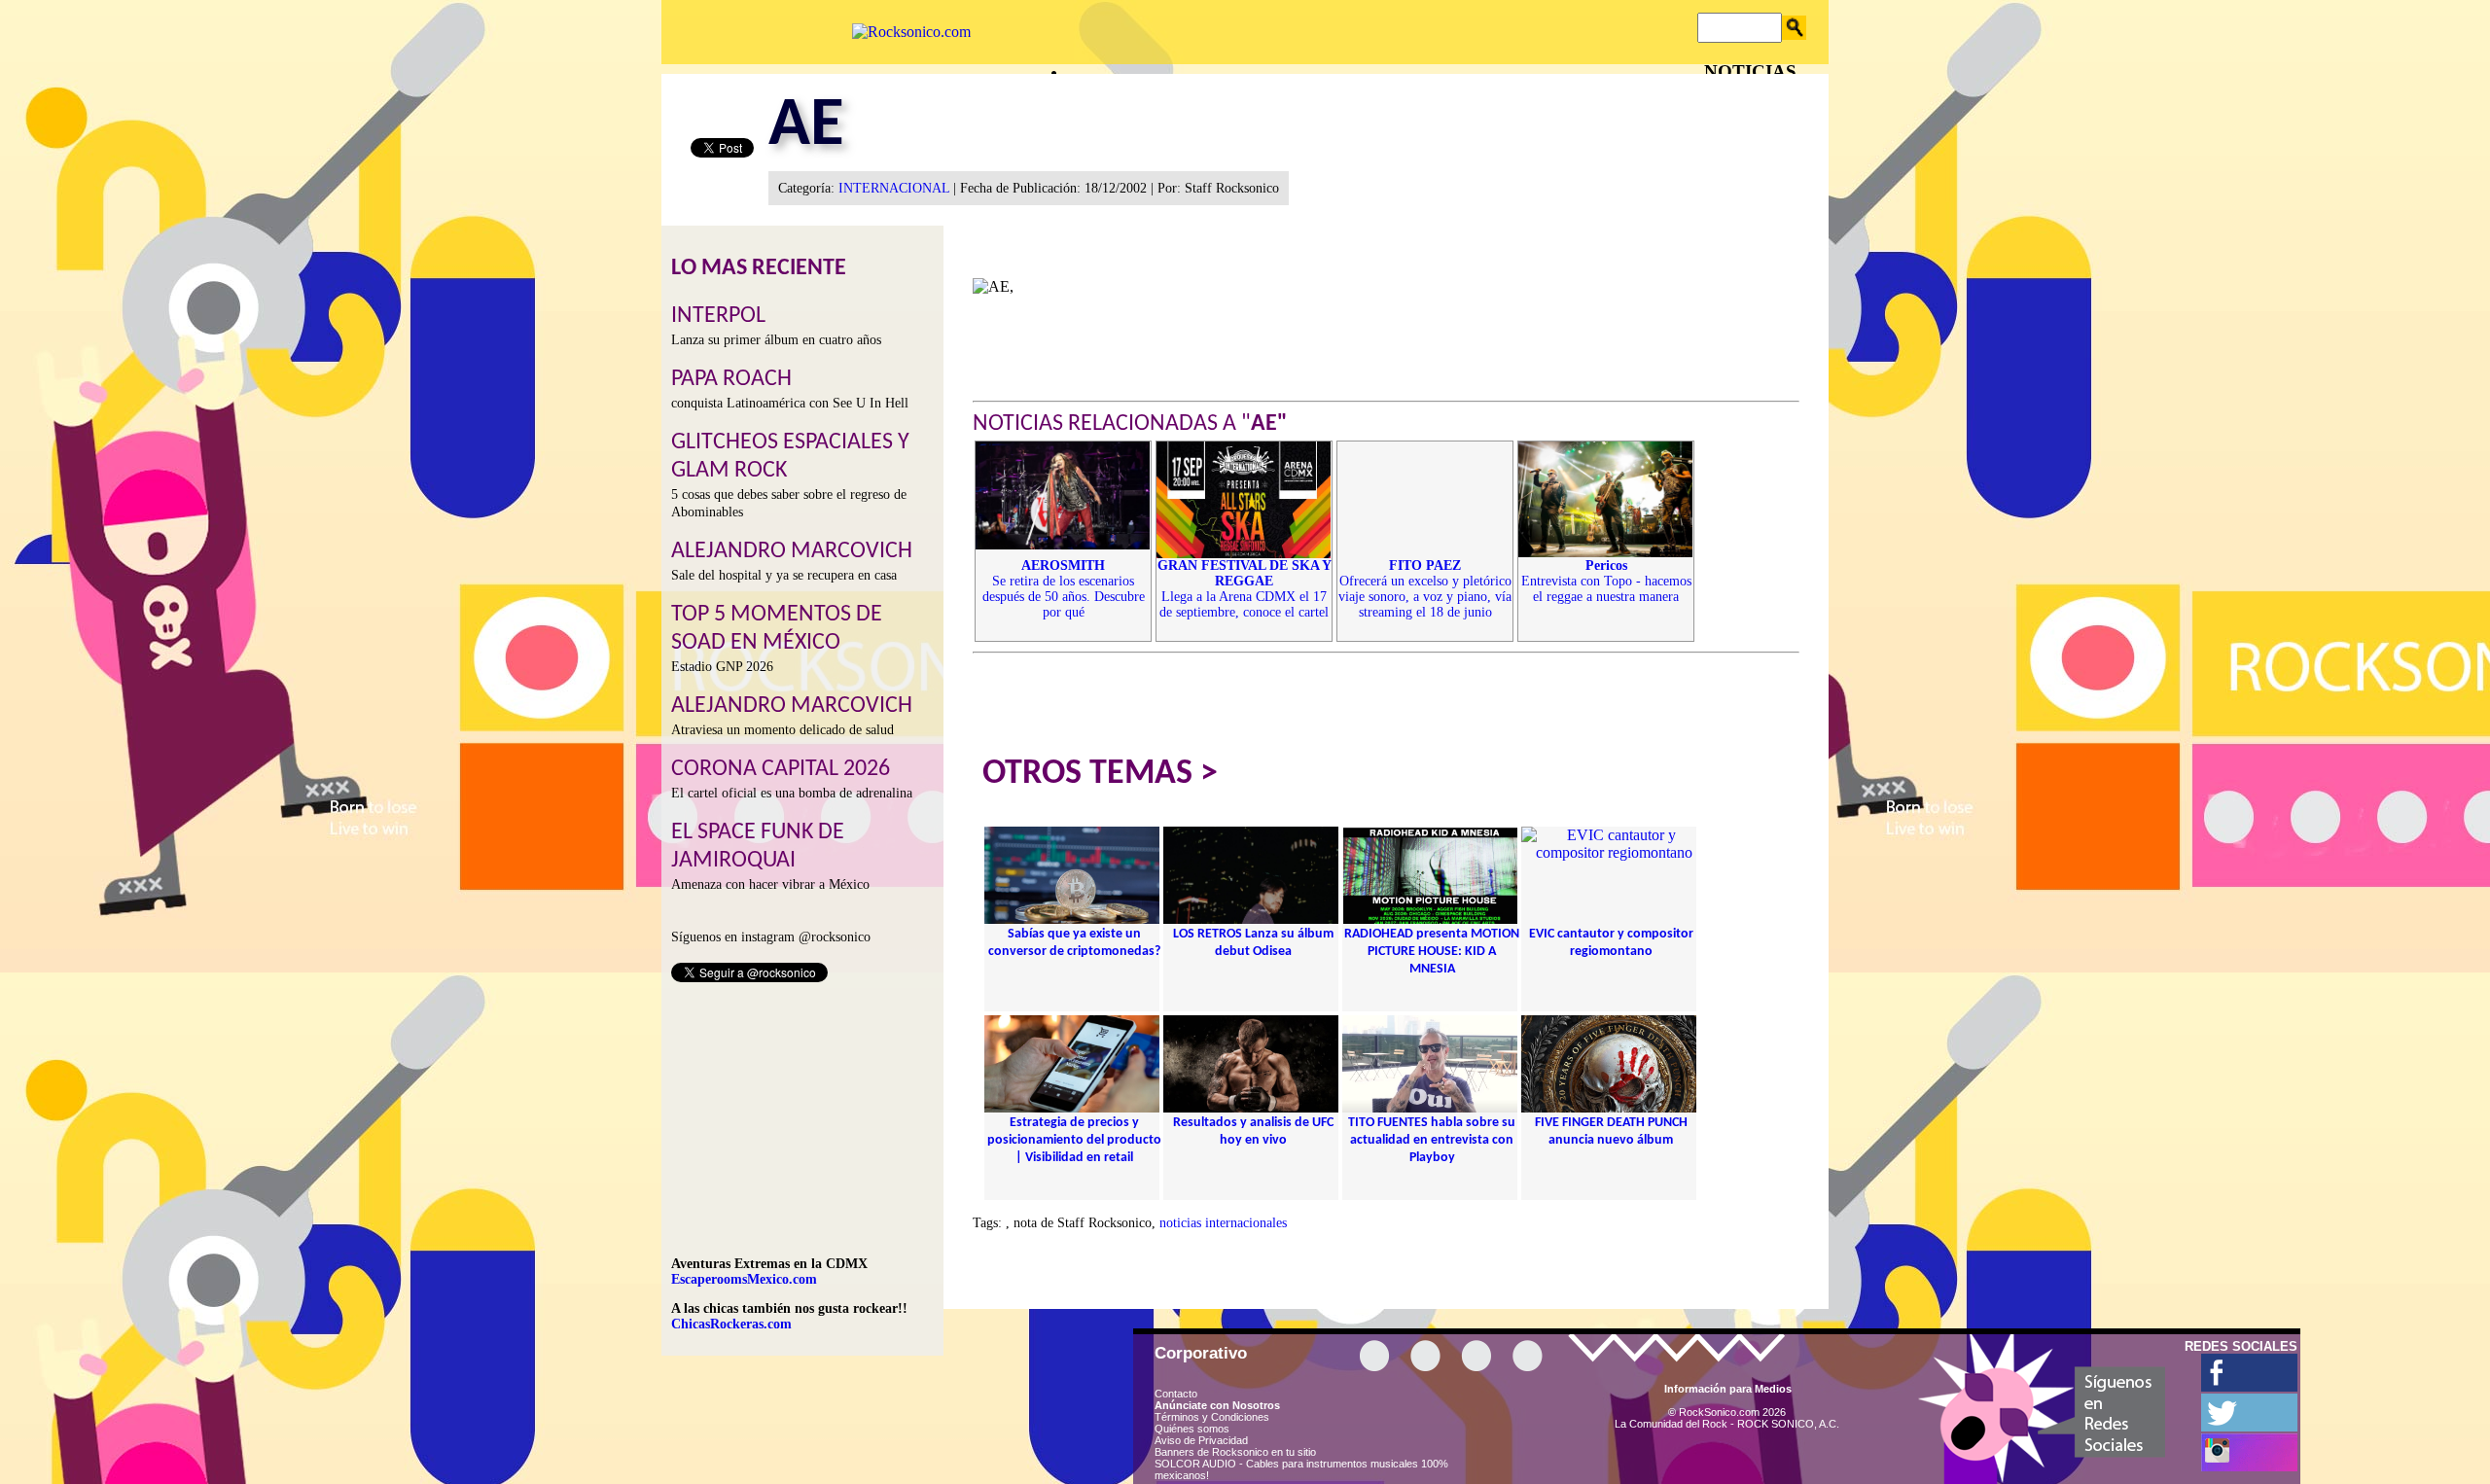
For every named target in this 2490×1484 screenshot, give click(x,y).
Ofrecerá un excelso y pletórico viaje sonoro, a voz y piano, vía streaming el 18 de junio (1425, 589)
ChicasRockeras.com (731, 1324)
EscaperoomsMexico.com (744, 1279)
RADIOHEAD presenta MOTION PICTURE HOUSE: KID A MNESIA (1432, 952)
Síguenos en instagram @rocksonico (771, 937)
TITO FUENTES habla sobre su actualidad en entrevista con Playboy (1432, 1140)
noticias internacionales (1223, 1223)
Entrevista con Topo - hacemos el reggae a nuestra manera (1606, 581)
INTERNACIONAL (894, 188)
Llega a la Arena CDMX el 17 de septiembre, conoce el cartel (1245, 589)
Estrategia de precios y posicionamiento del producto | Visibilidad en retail (1074, 1140)
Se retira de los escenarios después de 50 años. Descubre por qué (1064, 589)
